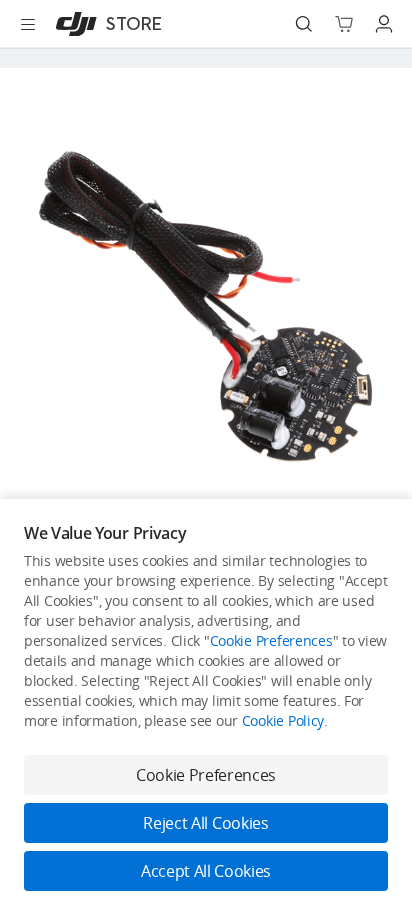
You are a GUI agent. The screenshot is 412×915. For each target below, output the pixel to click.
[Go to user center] (384, 24)
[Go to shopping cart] (344, 24)
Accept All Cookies (206, 871)
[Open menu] (28, 24)
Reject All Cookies (205, 823)
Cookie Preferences (271, 640)
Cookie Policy (283, 720)
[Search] (304, 24)
